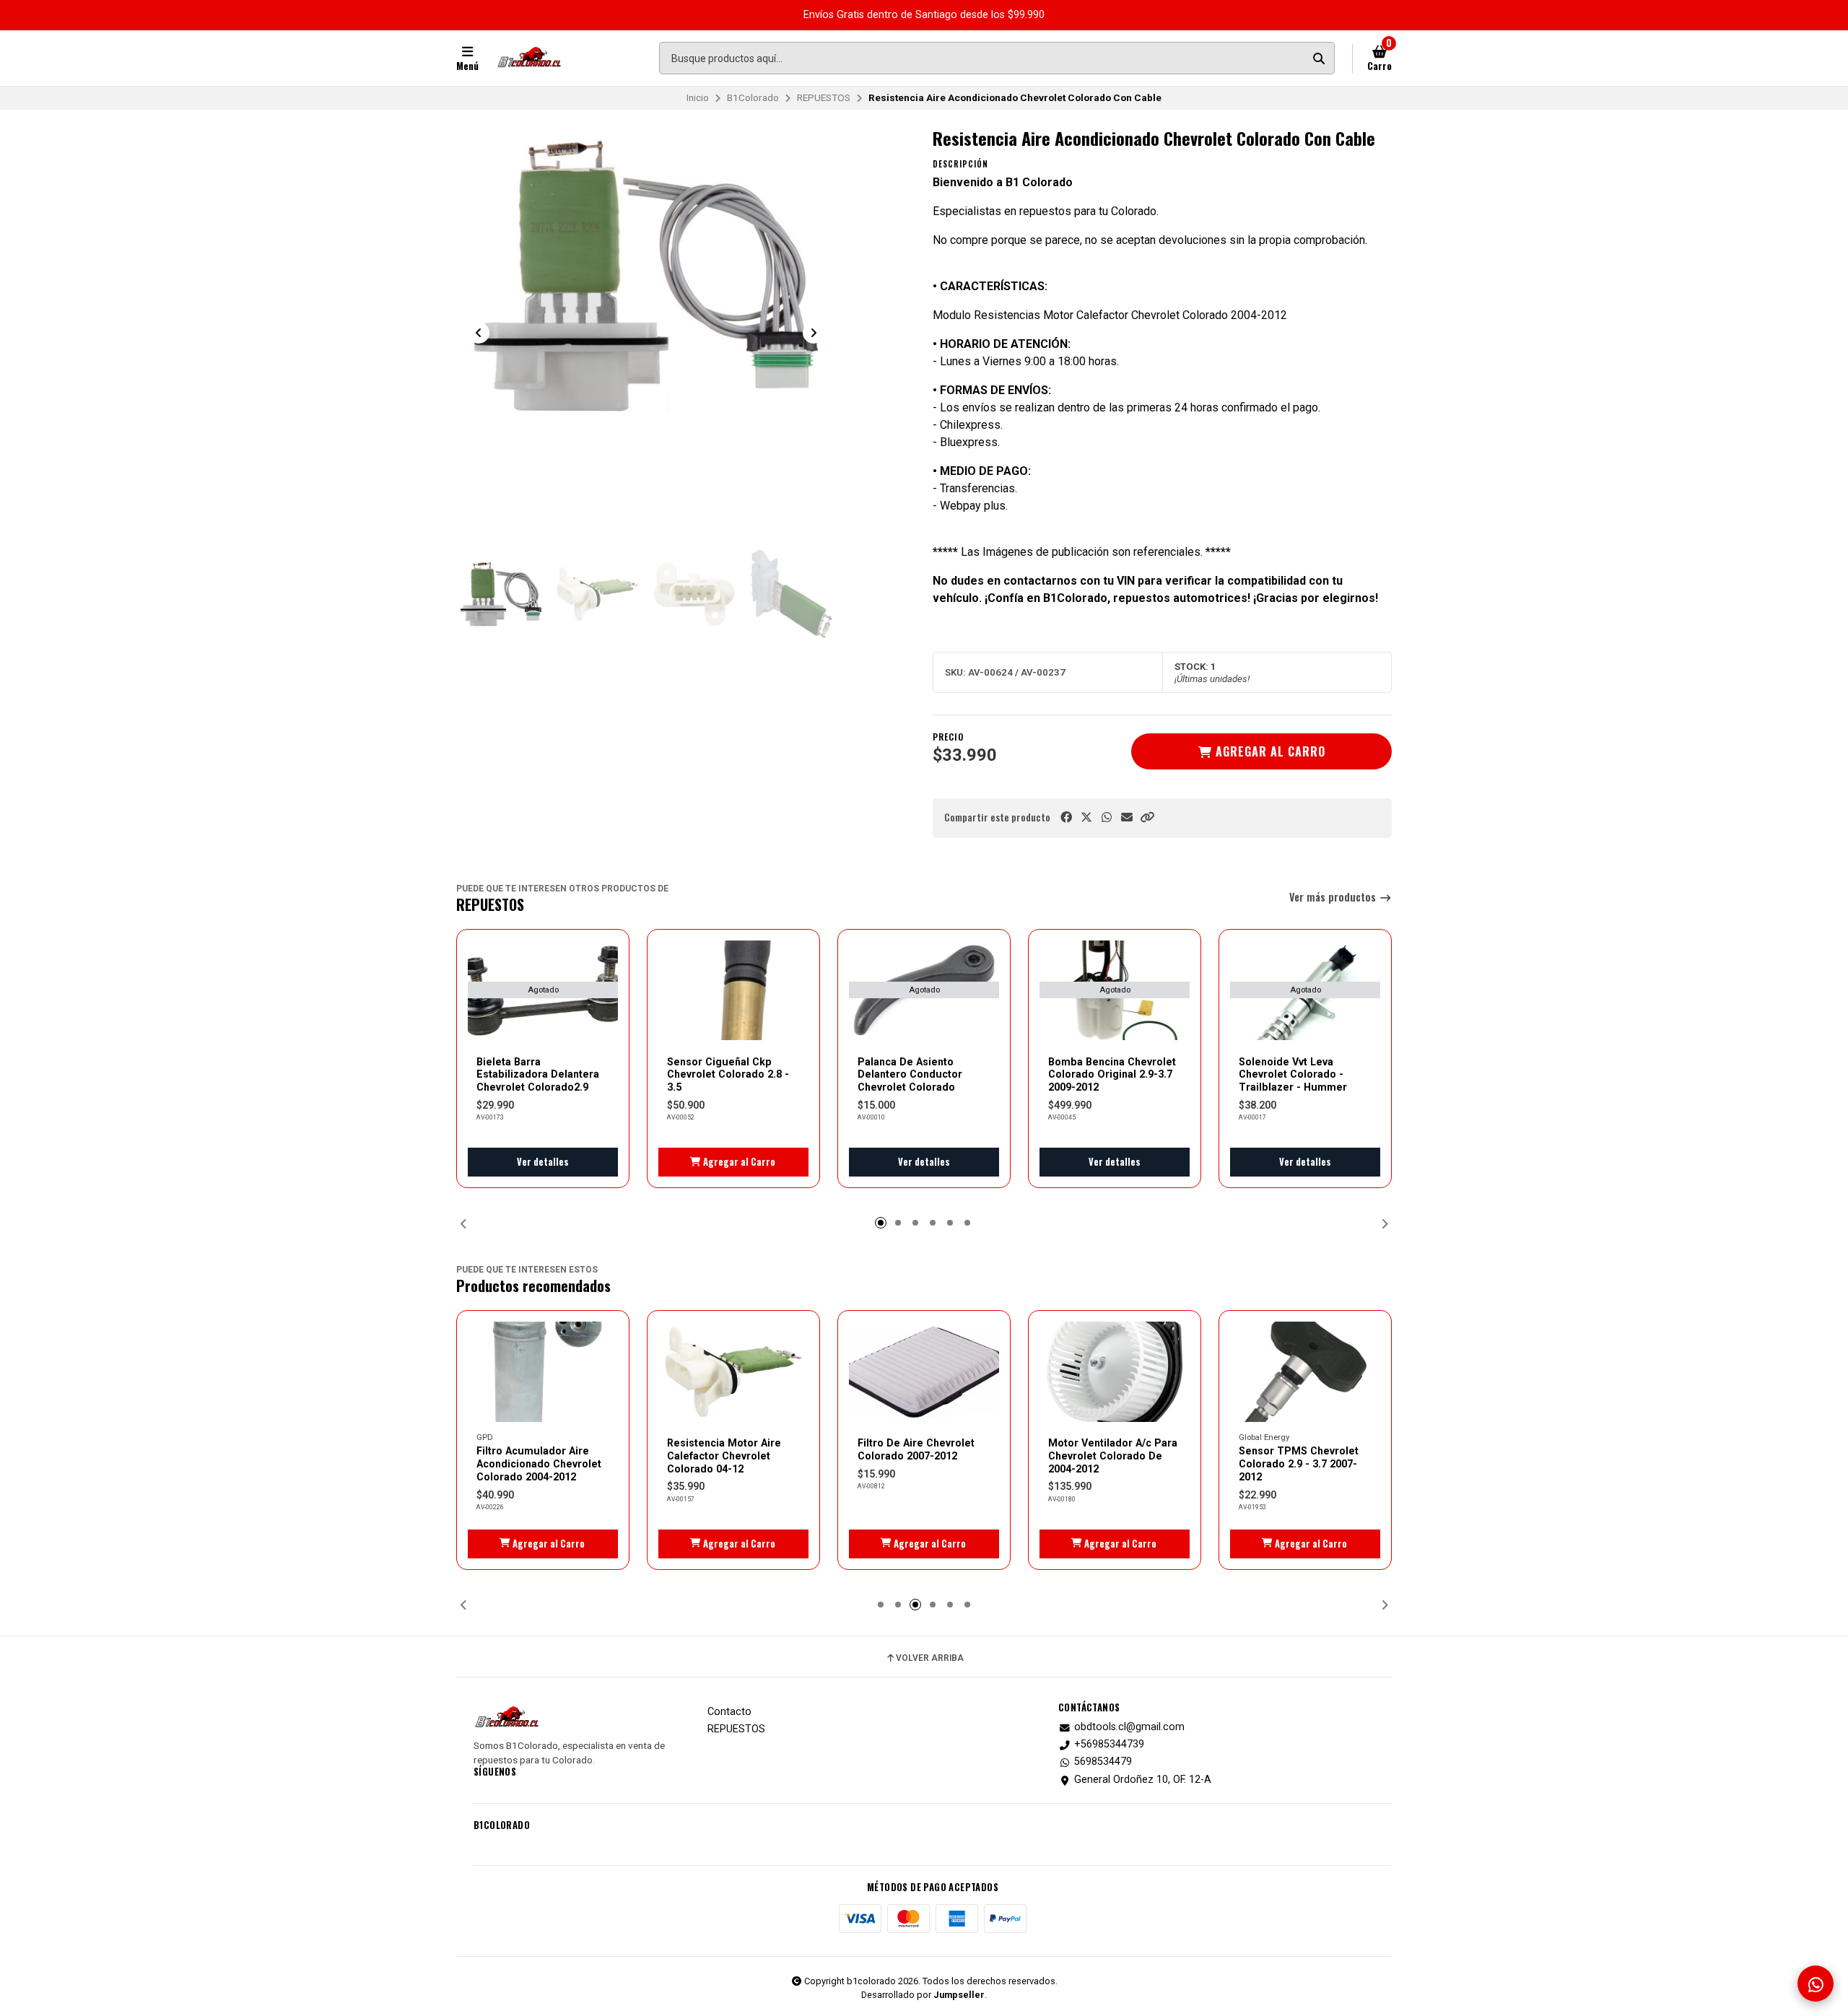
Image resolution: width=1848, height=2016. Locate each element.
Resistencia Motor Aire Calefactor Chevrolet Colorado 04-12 (724, 1456)
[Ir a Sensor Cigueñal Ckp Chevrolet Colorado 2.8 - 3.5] (733, 991)
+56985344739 (1109, 1745)
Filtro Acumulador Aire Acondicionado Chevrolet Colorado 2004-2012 (539, 1464)
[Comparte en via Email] (1127, 817)
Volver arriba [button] (930, 1658)
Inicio (698, 97)
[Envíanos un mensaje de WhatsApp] (1816, 1984)
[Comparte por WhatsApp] (1107, 817)
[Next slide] (814, 333)
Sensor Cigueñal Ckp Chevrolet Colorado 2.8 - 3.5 (728, 1075)
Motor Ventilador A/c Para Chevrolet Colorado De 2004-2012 (1113, 1456)
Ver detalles (543, 1162)
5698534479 (1103, 1762)
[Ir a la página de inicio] (529, 58)
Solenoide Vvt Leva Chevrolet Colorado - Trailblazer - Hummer (1293, 1075)
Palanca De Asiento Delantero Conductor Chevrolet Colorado (910, 1075)
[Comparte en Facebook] (1066, 817)
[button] (1147, 817)
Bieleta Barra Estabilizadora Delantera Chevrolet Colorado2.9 (538, 1075)
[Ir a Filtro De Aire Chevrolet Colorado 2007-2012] (924, 1372)
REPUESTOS (824, 97)
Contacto (729, 1712)
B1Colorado (753, 97)
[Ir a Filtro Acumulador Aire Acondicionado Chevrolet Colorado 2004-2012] (543, 1372)
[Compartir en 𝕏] (1086, 817)
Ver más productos (1334, 898)
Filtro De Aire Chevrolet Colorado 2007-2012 (916, 1449)
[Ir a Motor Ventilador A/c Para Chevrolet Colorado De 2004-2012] (1115, 1372)
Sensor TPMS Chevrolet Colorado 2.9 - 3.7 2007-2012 (1299, 1464)
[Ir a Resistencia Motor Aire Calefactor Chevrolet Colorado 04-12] (733, 1372)
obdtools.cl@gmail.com (1129, 1727)
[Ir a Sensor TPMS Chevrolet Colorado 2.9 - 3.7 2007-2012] (1305, 1372)
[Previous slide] (479, 333)
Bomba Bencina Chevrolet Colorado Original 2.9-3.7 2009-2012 (1112, 1075)
